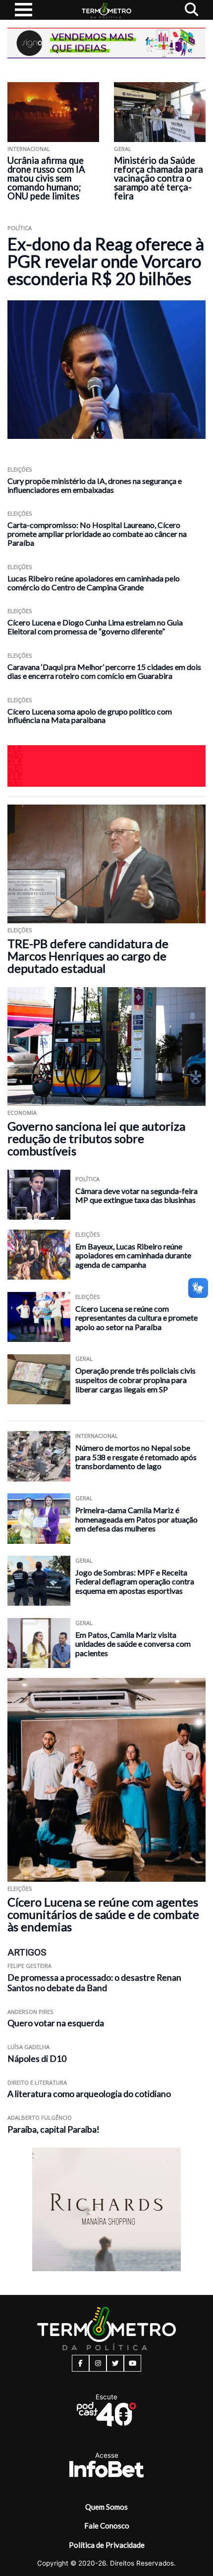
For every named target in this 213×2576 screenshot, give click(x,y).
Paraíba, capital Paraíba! (53, 2129)
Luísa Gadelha (28, 2047)
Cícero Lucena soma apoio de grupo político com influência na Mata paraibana (90, 716)
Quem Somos (106, 2507)
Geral (123, 149)
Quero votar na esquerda (56, 2023)
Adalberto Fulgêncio (40, 2118)
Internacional (29, 149)
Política (20, 228)
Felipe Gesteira (29, 1966)
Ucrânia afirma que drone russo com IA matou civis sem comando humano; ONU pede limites (46, 178)
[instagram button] (98, 2363)
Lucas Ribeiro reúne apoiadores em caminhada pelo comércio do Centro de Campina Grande (94, 583)
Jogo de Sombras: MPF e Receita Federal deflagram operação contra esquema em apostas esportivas (135, 1581)
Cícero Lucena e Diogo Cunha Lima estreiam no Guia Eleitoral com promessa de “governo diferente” (95, 627)
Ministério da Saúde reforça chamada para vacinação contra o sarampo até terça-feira (159, 178)
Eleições (20, 469)
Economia (22, 1113)
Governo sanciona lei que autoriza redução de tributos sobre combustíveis (96, 1138)
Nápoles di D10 (37, 2059)
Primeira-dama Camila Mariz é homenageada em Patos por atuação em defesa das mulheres (136, 1519)
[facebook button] (80, 2363)
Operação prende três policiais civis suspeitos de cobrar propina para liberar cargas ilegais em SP (135, 1380)
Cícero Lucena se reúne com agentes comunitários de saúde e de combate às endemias (103, 1914)
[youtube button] (133, 2363)
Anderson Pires (30, 2012)
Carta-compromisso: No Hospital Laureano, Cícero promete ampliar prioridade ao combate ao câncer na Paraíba (97, 534)
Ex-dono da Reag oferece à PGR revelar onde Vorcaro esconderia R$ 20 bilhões (106, 261)
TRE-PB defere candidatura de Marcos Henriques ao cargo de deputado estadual (88, 956)
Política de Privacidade (107, 2545)
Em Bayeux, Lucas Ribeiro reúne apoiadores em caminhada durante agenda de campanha (133, 1255)
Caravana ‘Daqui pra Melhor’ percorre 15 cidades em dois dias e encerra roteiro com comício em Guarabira (104, 671)
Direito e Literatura (37, 2082)
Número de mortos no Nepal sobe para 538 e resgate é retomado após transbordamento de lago (136, 1457)
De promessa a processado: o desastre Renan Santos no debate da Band (94, 1983)
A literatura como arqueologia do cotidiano (89, 2094)
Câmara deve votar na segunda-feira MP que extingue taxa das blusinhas (136, 1195)
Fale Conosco (107, 2526)
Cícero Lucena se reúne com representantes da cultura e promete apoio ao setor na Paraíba (136, 1318)
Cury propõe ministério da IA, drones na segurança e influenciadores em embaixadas (95, 485)
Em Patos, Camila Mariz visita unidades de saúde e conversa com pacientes (133, 1644)
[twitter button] (115, 2363)
